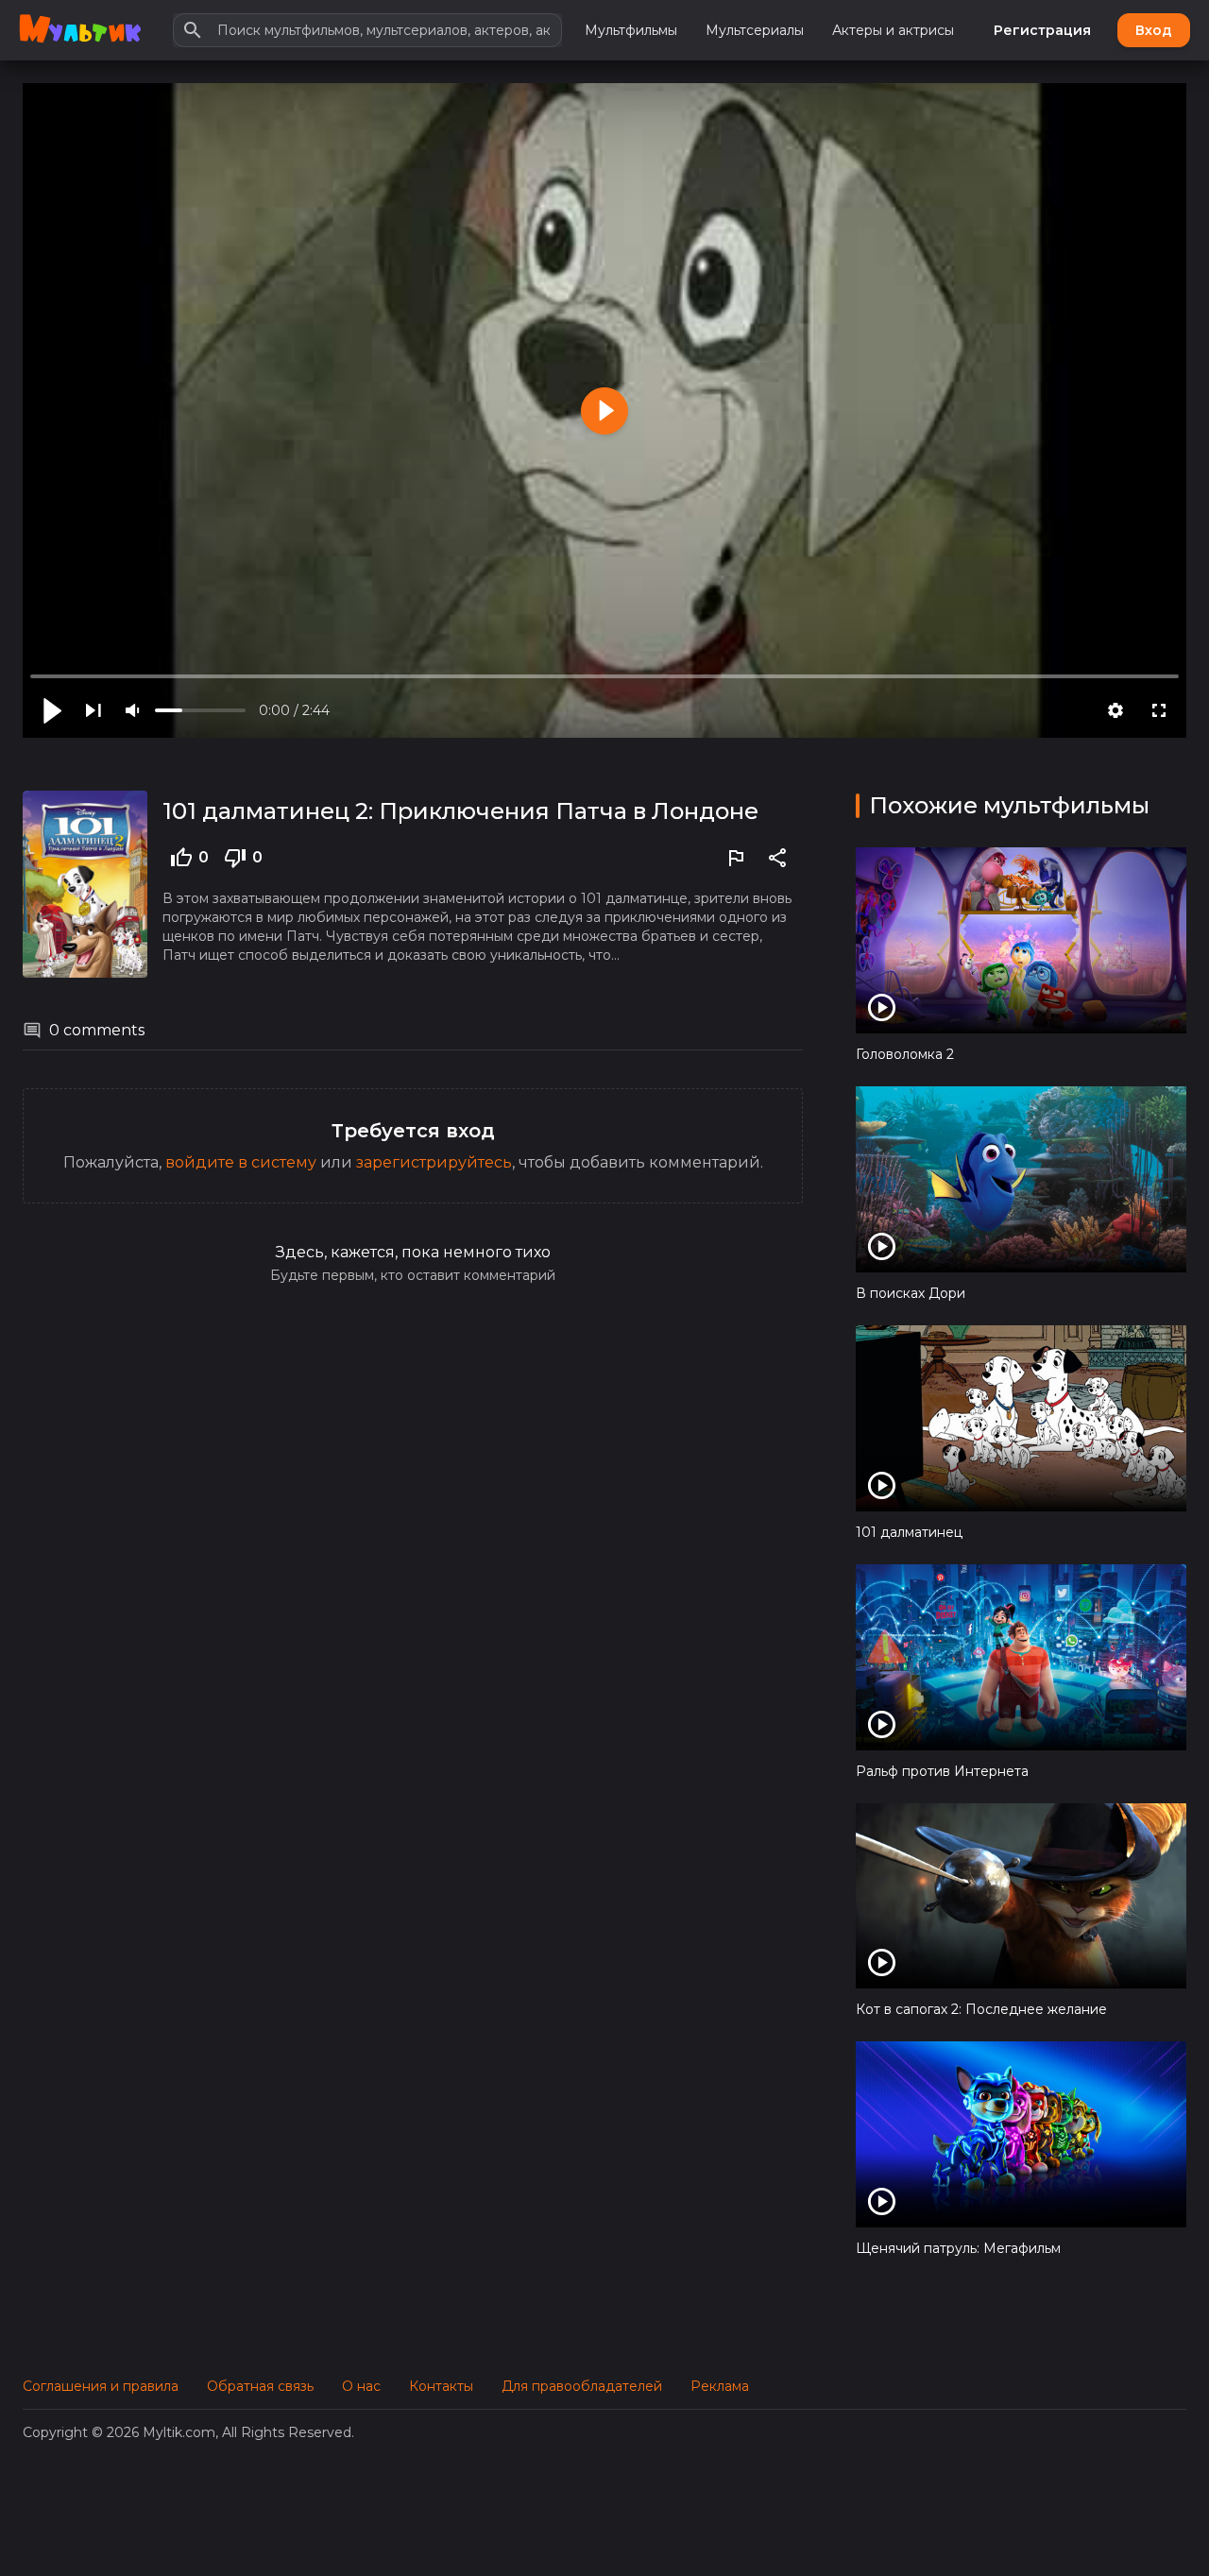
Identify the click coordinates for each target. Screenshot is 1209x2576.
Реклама (720, 2386)
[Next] (94, 710)
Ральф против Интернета (942, 1771)
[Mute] (134, 710)
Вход (1154, 30)
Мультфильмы (631, 30)
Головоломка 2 (905, 1054)
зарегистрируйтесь (434, 1162)
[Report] (736, 858)
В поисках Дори (911, 1293)
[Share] (777, 858)
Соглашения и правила (101, 2386)
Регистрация (1042, 30)
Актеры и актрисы (893, 30)
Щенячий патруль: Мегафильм (958, 2248)
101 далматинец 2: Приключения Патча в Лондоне (460, 811)
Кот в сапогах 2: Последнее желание (981, 2009)
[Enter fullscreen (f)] (1159, 710)
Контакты (441, 2386)
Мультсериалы (755, 30)
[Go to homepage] (80, 30)
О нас (361, 2386)
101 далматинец (909, 1532)
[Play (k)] (50, 710)
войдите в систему (241, 1162)
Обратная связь (260, 2386)
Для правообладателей (582, 2386)
